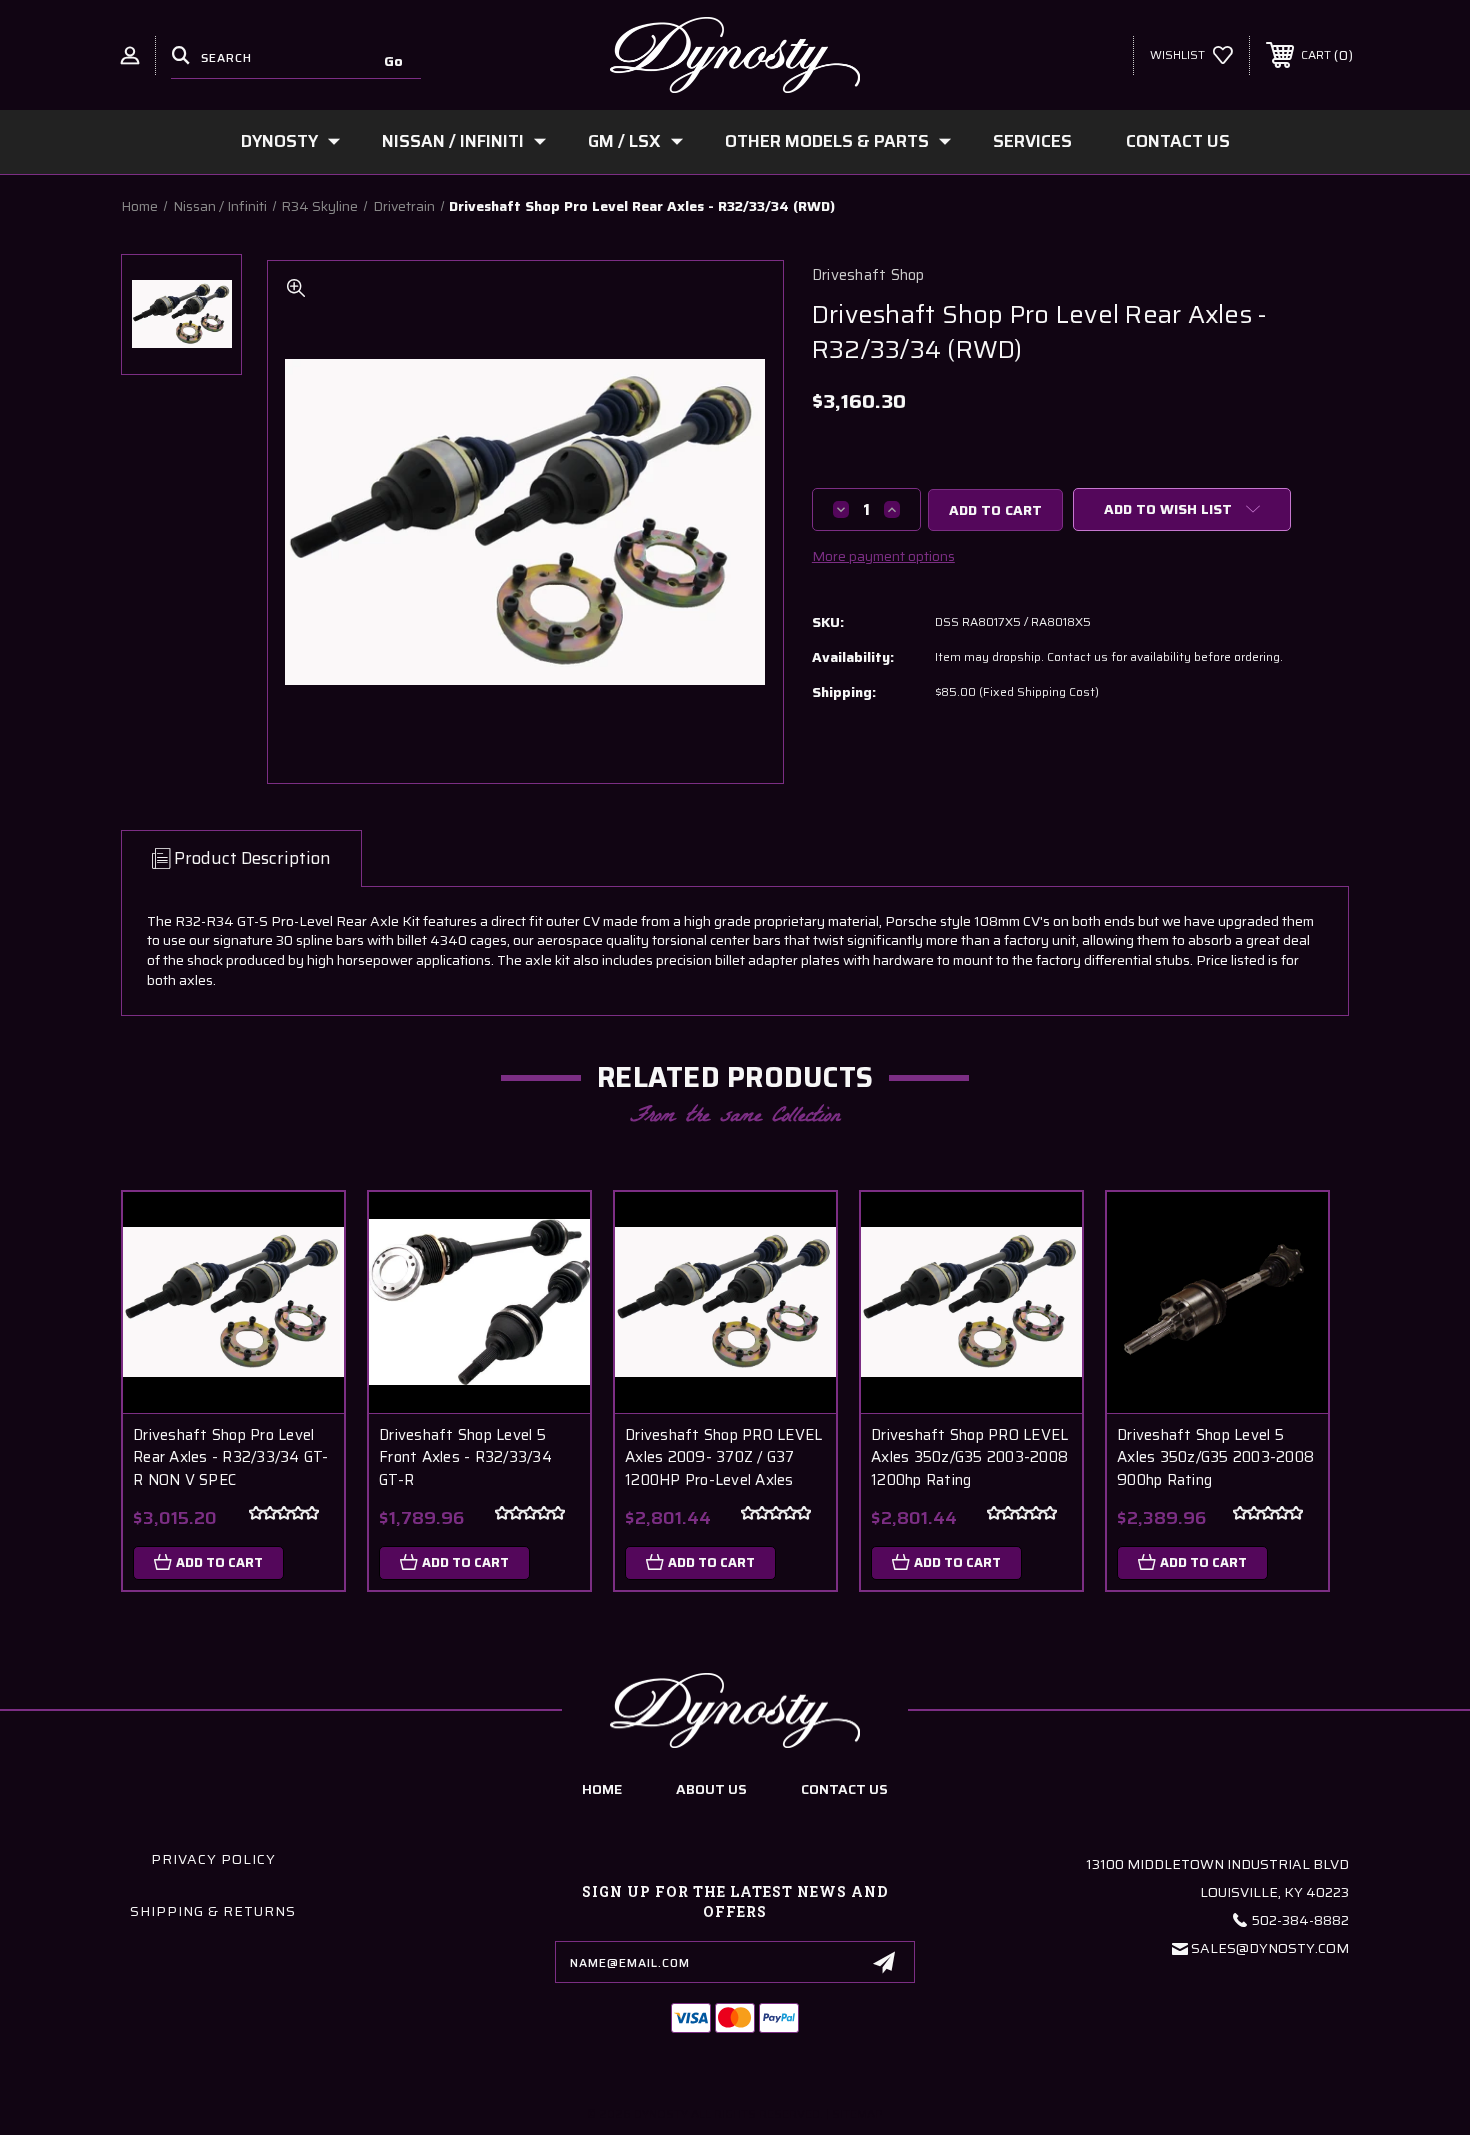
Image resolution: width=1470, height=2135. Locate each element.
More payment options (883, 556)
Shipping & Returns (213, 1911)
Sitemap (857, 2113)
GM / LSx (624, 141)
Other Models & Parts (827, 141)
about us (711, 1789)
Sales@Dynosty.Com (1270, 1948)
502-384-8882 (1300, 1920)
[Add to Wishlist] (304, 1283)
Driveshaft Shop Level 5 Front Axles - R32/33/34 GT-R (465, 1458)
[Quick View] (304, 1232)
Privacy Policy (213, 1859)
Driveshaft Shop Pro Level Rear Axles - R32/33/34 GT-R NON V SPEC (231, 1458)
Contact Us (1178, 141)
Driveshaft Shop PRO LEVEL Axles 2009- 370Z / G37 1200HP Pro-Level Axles (723, 1458)
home (602, 1789)
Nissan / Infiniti (453, 141)
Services (1032, 141)
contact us (844, 1789)
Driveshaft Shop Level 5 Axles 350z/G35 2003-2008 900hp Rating (1215, 1458)
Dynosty (279, 141)
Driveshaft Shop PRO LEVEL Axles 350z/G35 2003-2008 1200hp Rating (969, 1458)
